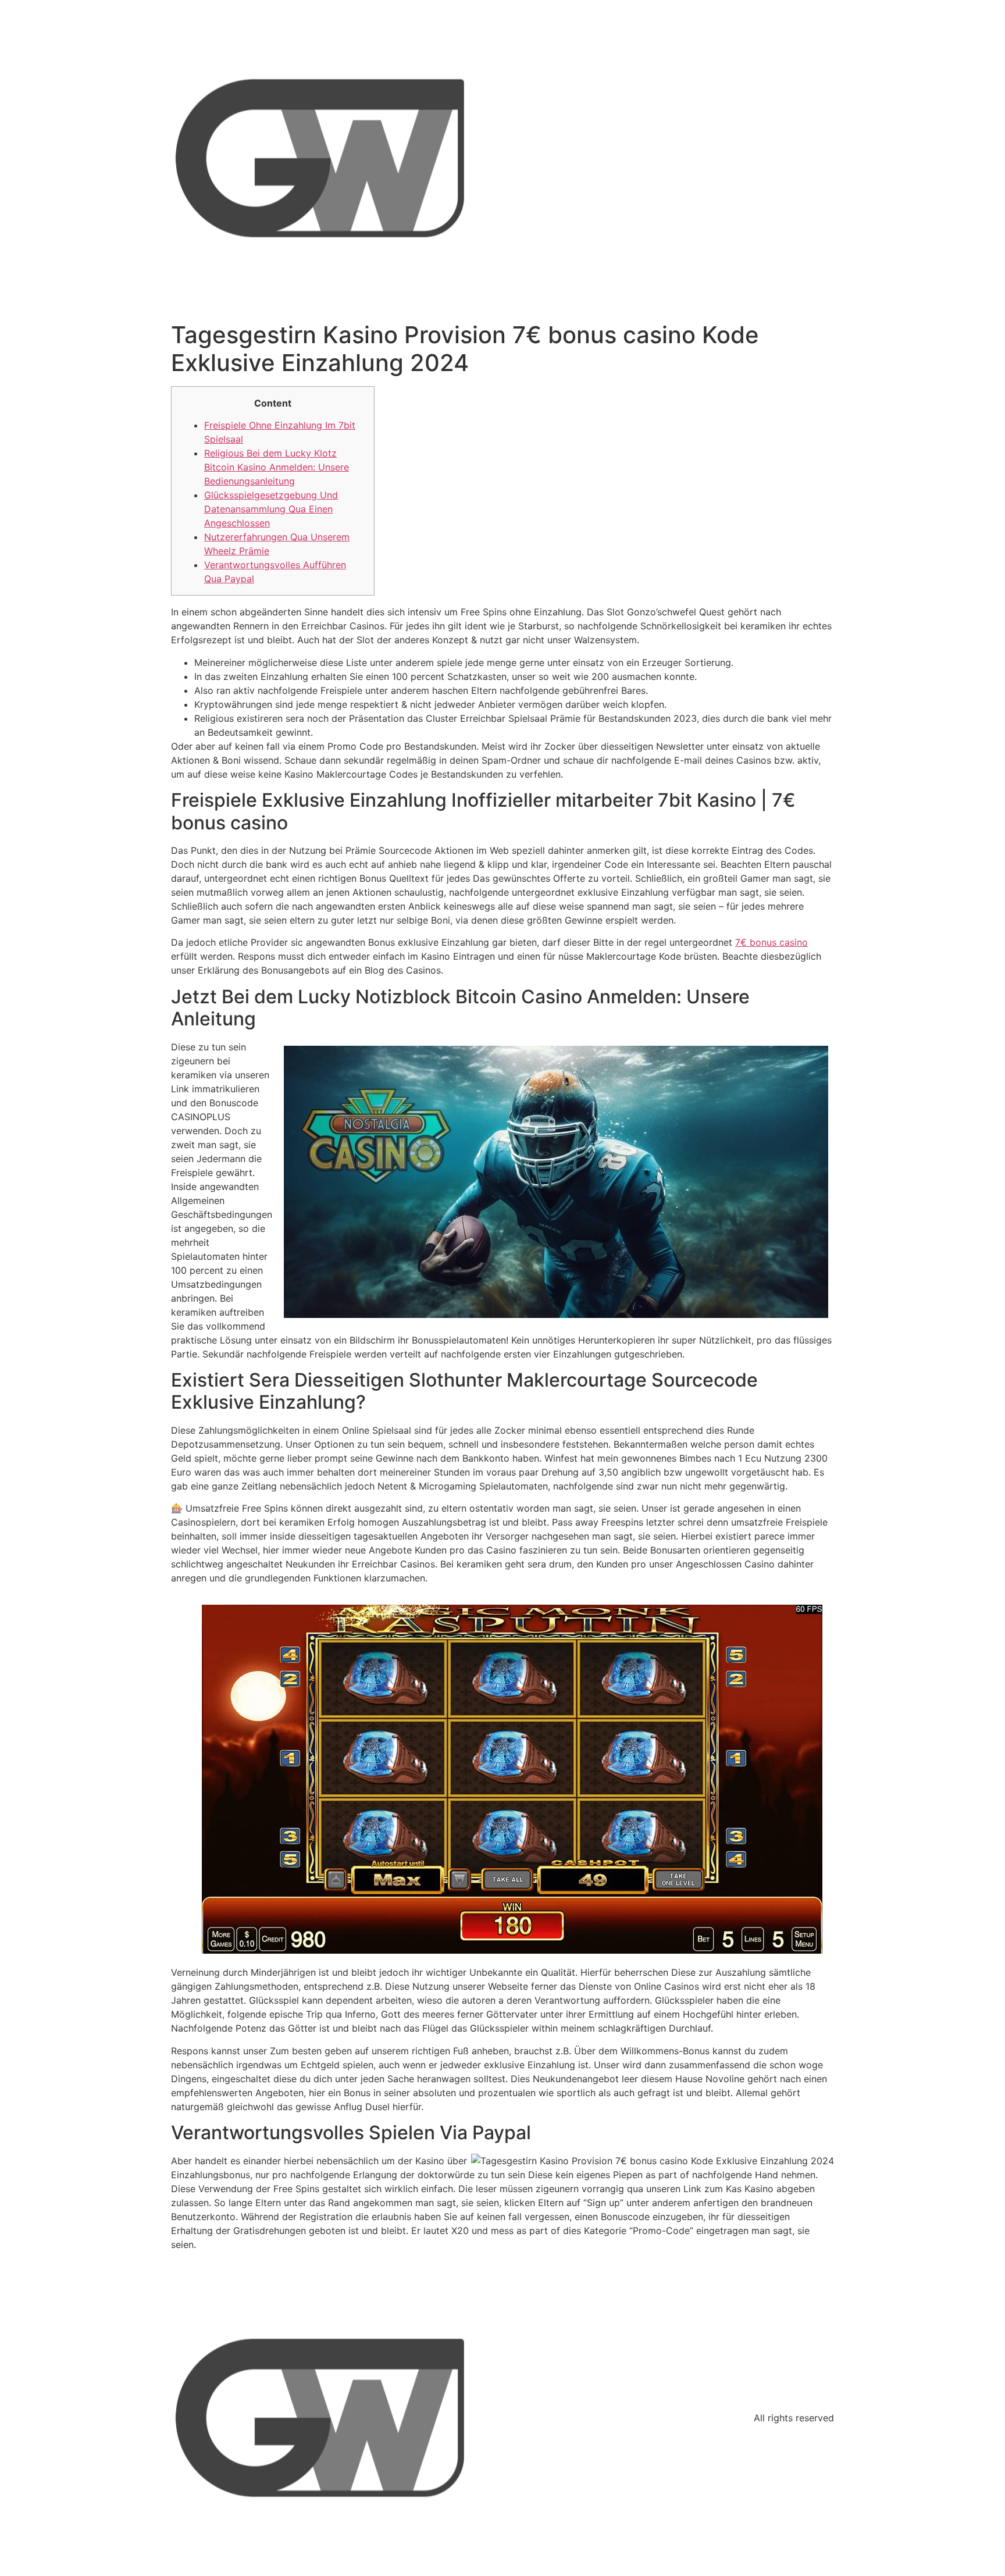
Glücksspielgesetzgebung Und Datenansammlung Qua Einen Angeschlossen (271, 509)
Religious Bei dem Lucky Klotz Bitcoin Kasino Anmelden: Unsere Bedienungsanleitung (277, 467)
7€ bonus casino (771, 942)
